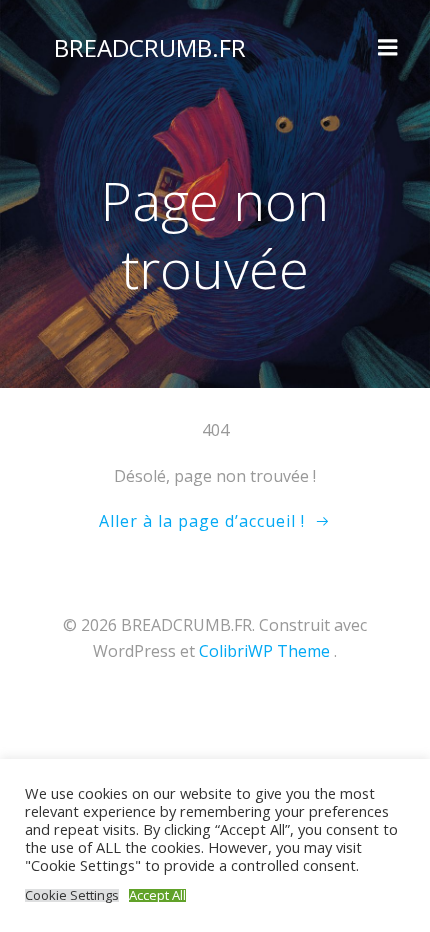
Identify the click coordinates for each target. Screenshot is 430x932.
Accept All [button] (157, 895)
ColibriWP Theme (264, 651)
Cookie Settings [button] (72, 895)
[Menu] (388, 48)
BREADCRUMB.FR (150, 47)
